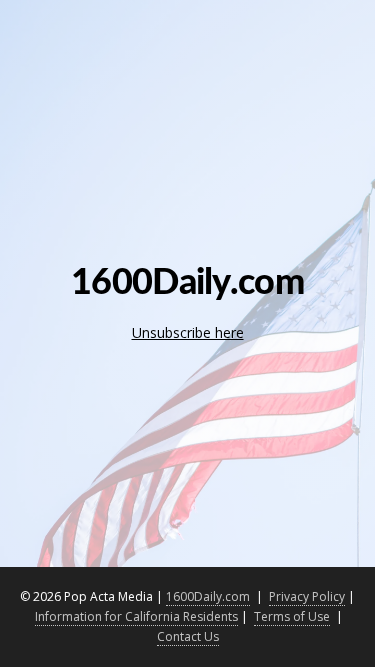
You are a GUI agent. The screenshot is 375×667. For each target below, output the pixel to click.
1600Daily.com (208, 596)
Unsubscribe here (188, 332)
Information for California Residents (136, 616)
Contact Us (188, 636)
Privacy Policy (307, 596)
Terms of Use (292, 616)
